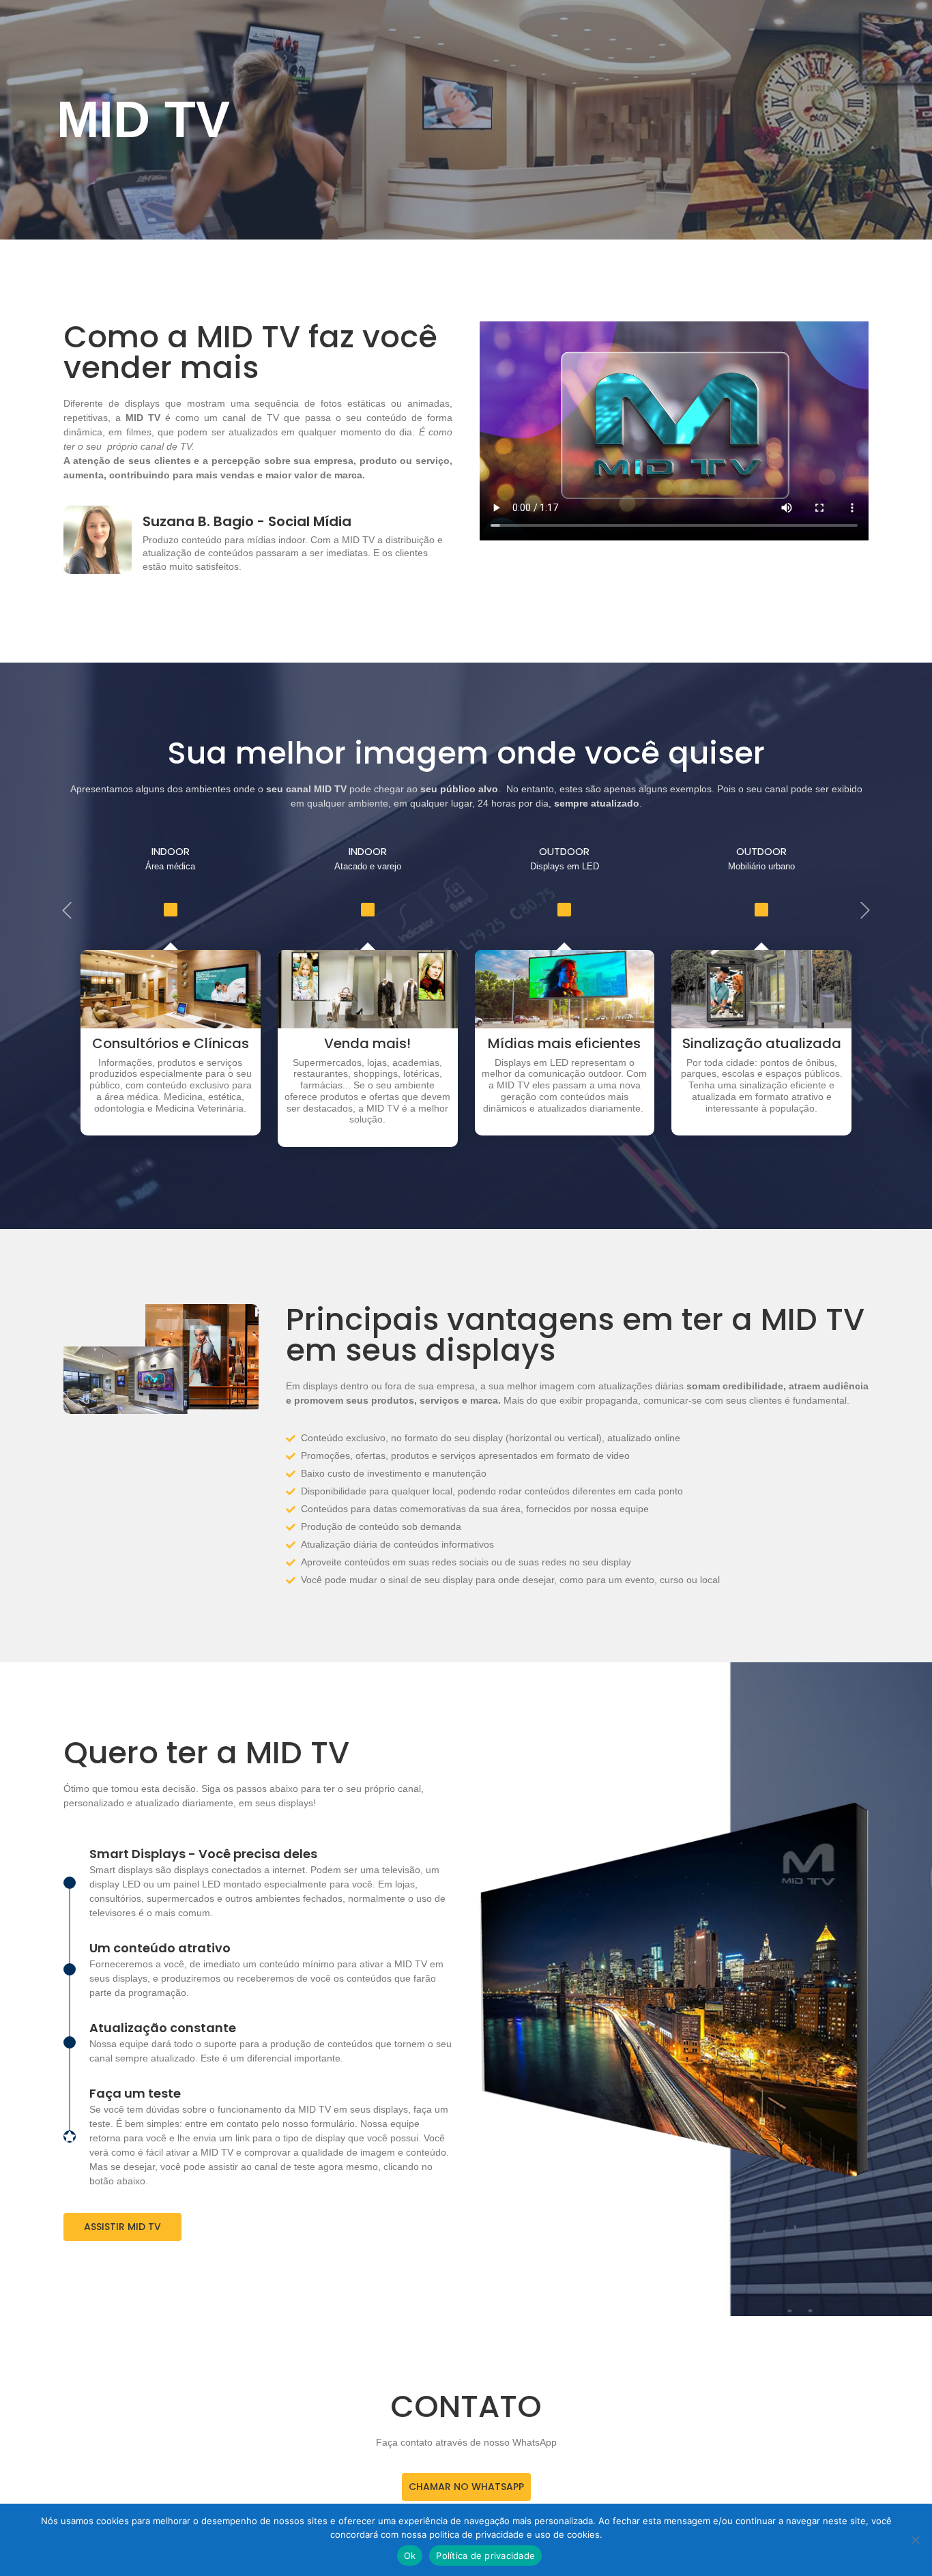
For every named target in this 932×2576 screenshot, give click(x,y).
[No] (915, 2540)
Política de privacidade (485, 2556)
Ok (410, 2556)
